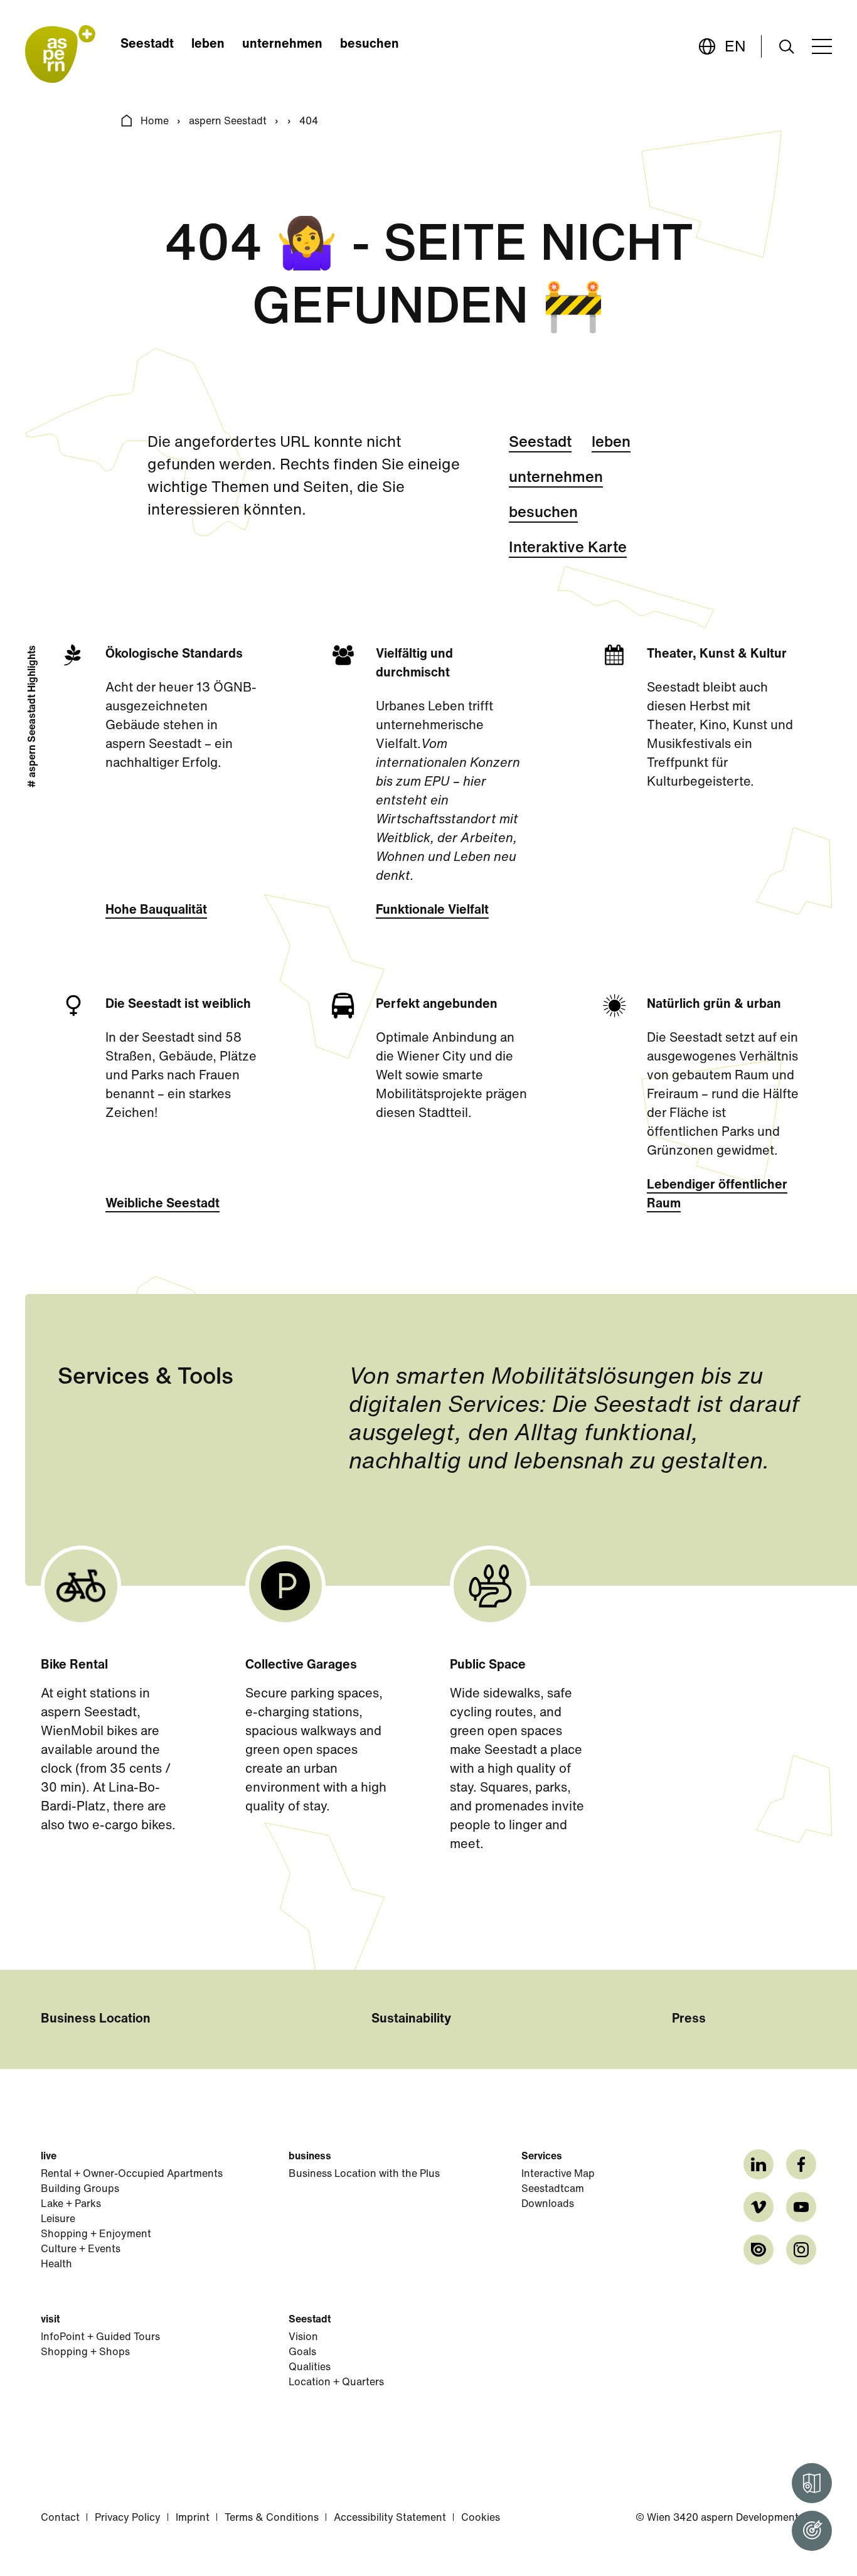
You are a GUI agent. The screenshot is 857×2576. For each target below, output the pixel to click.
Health (56, 2265)
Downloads (548, 2205)
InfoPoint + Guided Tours (100, 2338)
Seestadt (147, 45)
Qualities (310, 2368)
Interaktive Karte (568, 548)
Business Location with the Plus (364, 2174)
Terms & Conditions (272, 2518)
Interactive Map (558, 2174)
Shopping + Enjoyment (96, 2235)
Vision (303, 2338)
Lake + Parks (71, 2205)
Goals (302, 2353)
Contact (60, 2518)
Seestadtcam (553, 2189)
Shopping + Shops (85, 2353)
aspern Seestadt (228, 122)
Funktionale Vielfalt (432, 911)
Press (689, 2019)
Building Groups (80, 2189)
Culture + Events (81, 2250)
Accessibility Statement (390, 2518)
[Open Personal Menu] (812, 2531)
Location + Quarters (336, 2383)
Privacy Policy (128, 2518)
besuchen (370, 45)
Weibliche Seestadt (162, 1204)
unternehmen (282, 45)
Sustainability (411, 2019)
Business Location (96, 2019)
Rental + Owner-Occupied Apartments (132, 2174)
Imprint (193, 2518)
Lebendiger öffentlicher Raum (717, 1195)
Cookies (481, 2518)
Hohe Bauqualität (156, 911)
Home (155, 122)
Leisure (58, 2220)
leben (208, 45)
